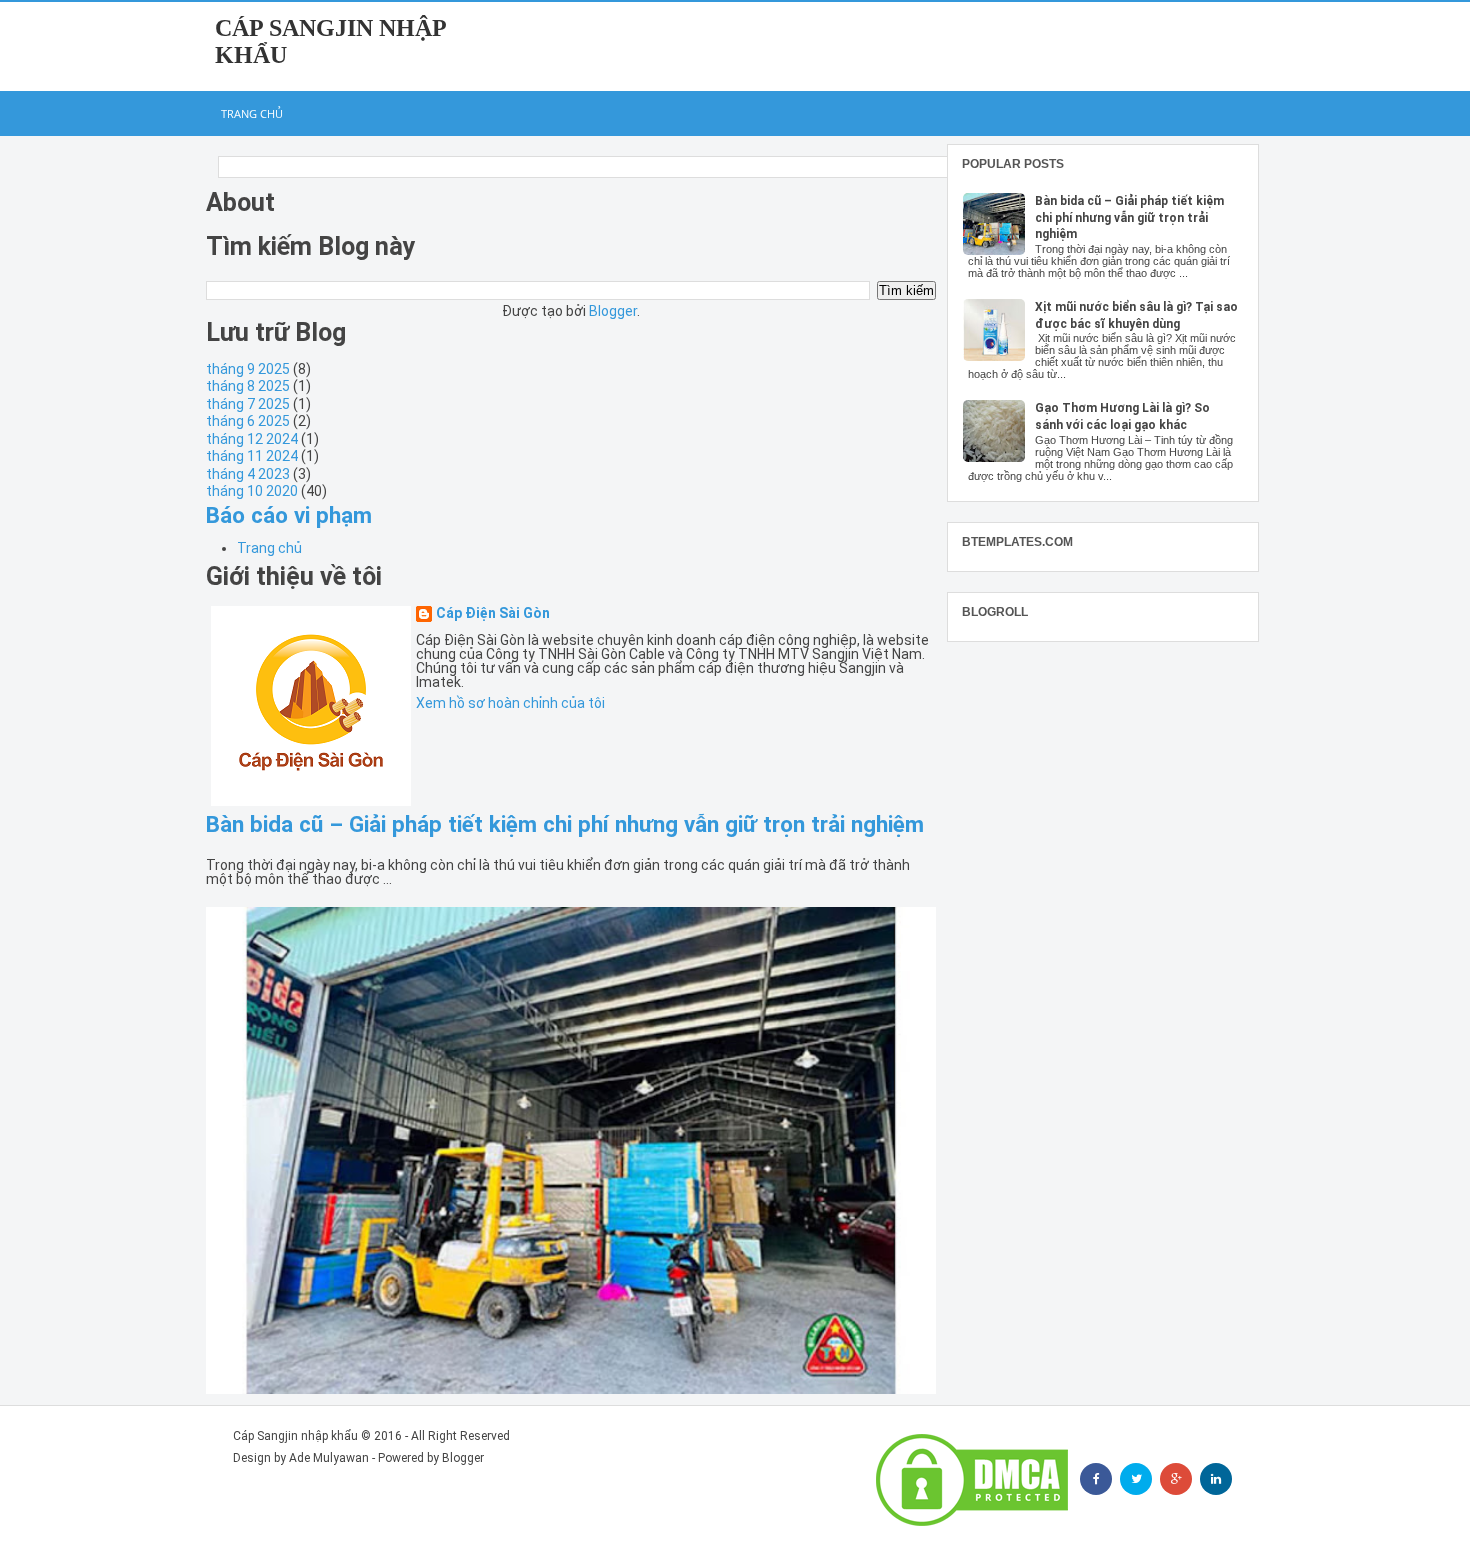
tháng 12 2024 (252, 439)
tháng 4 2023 (248, 474)
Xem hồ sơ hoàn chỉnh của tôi (510, 703)
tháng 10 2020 (252, 491)
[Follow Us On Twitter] (1136, 1479)
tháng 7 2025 (248, 404)
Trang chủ (252, 113)
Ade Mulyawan (329, 1458)
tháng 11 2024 (252, 456)
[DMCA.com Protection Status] (972, 1480)
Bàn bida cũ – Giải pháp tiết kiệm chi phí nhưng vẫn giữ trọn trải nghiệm (565, 824)
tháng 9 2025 (248, 369)
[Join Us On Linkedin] (1216, 1479)
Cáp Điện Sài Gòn (493, 613)
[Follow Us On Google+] (1176, 1479)
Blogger (613, 311)
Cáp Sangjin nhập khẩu (295, 1436)
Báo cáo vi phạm (289, 515)
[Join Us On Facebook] (1096, 1479)
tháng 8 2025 (248, 386)
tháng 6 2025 (248, 421)
